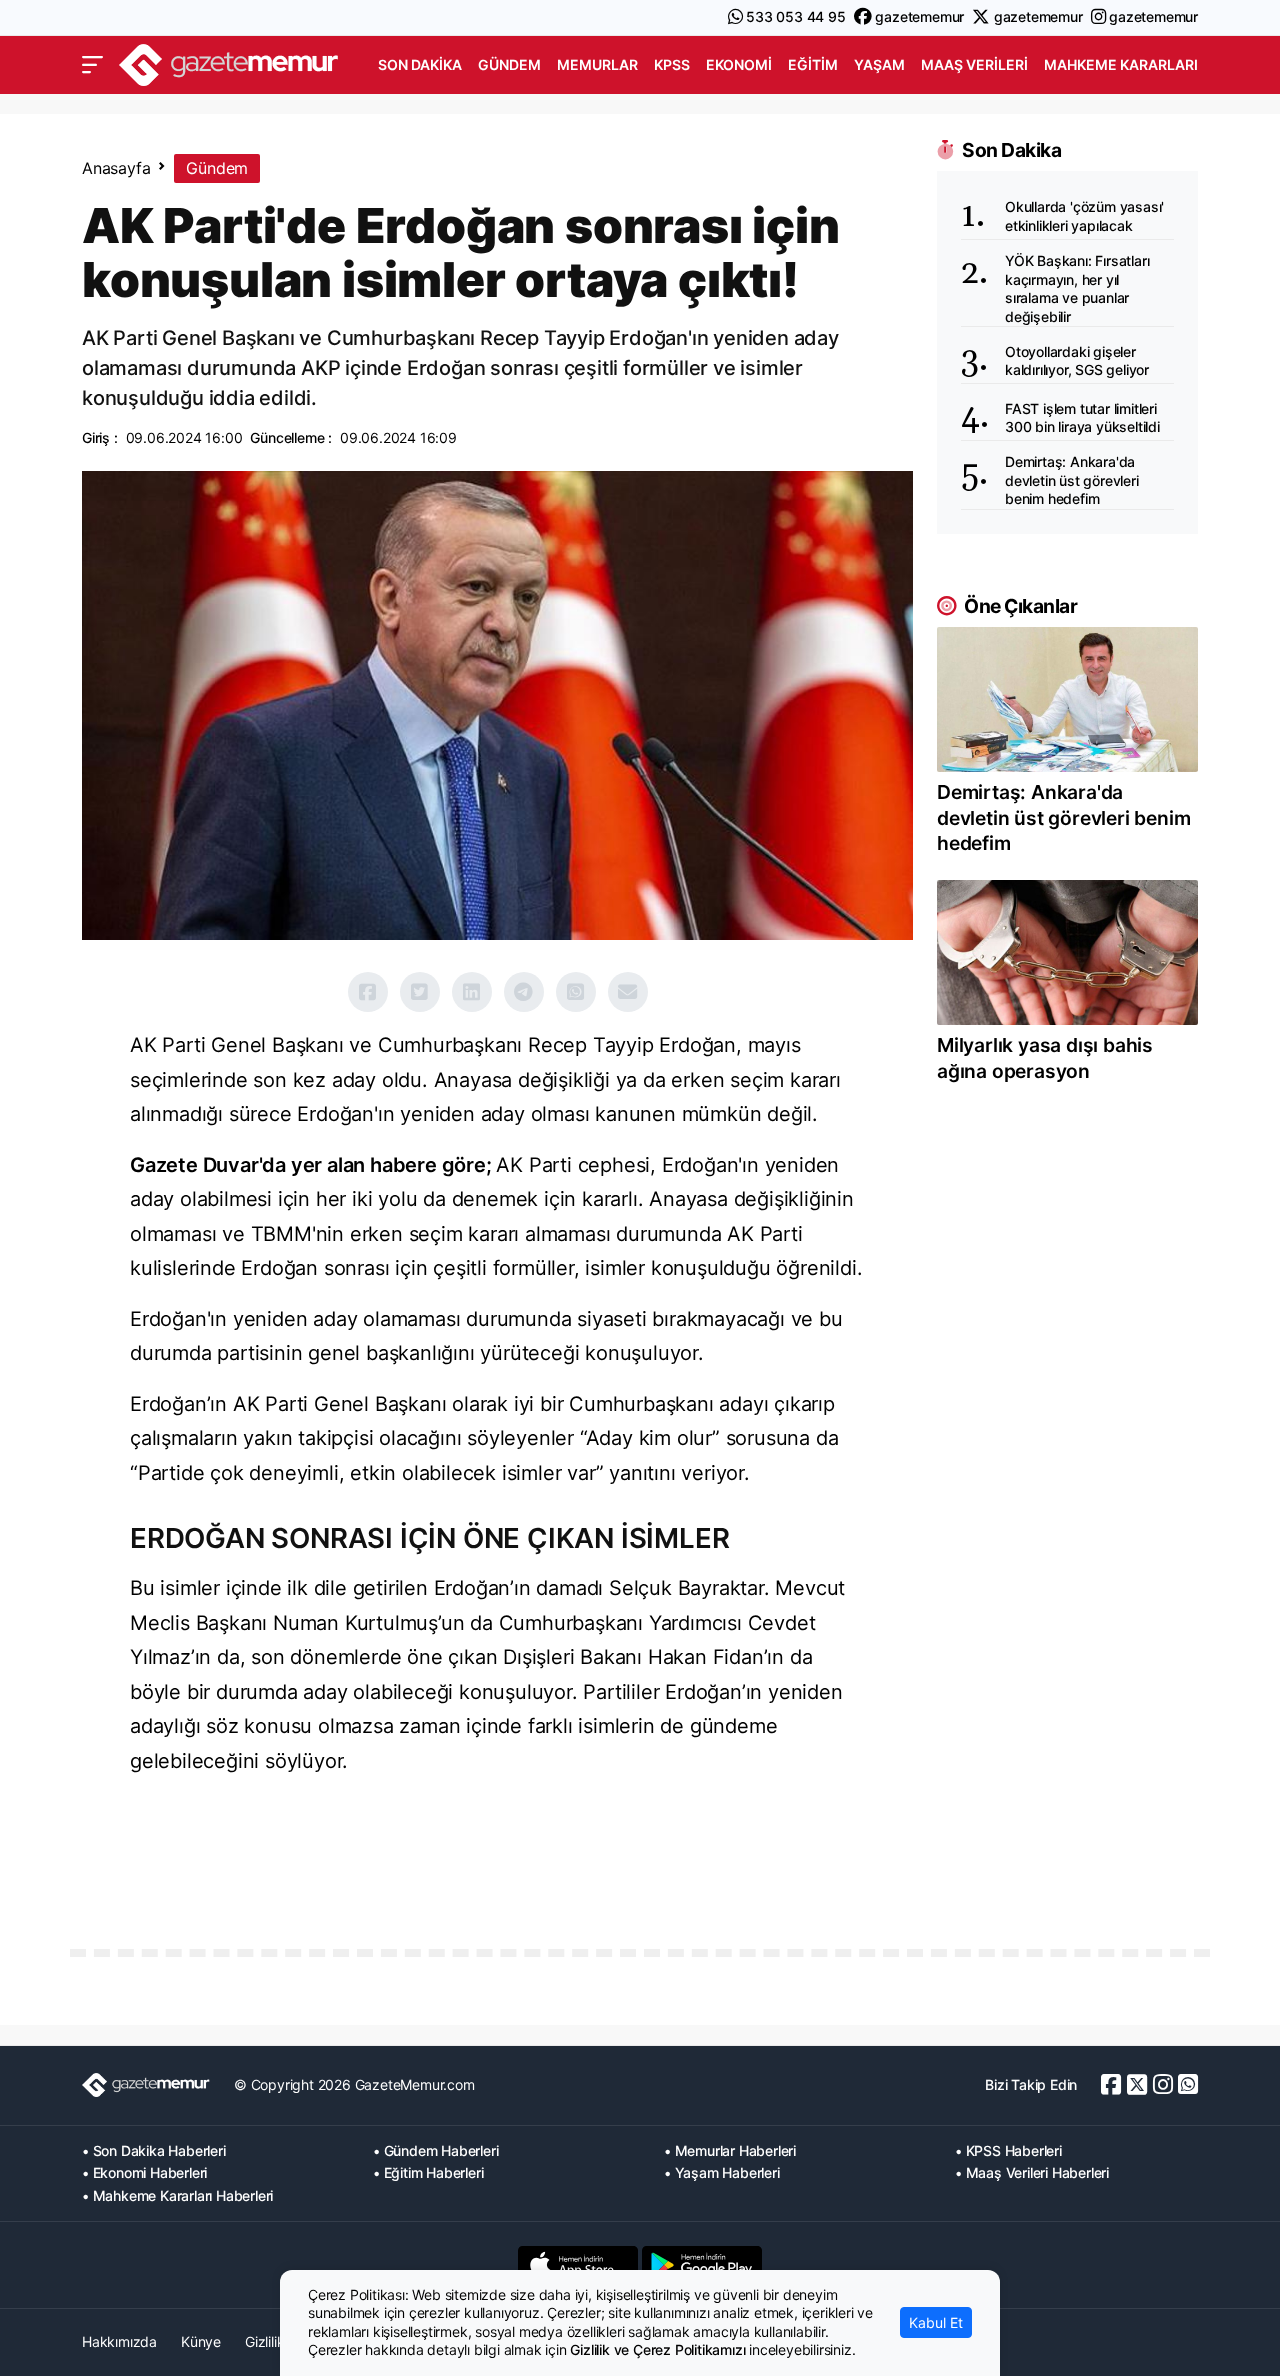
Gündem (509, 64)
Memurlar (597, 64)
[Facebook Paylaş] (368, 992)
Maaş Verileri (974, 64)
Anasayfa (116, 168)
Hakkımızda (119, 2341)
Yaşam (879, 64)
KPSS (672, 64)
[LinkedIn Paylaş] (472, 992)
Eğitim (813, 64)
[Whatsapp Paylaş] (576, 992)
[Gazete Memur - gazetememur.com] (229, 62)
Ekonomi (739, 64)
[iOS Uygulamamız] (578, 2265)
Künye (201, 2341)
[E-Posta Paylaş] (628, 992)
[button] (92, 65)
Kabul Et (936, 2322)
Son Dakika (420, 64)
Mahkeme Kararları (1121, 64)
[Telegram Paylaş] (524, 992)
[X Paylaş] (420, 992)
